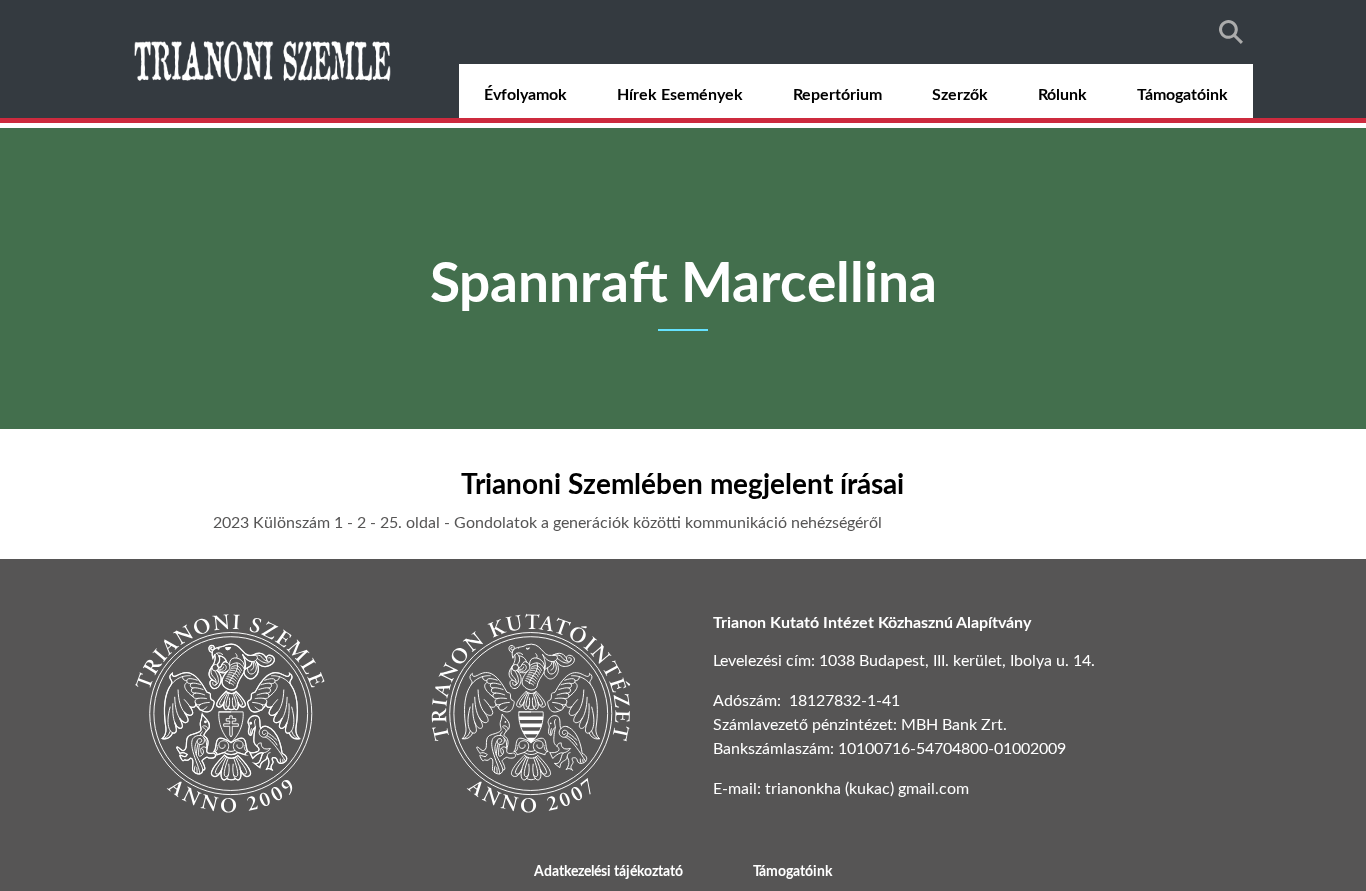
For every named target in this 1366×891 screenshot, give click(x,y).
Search (1231, 32)
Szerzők (960, 95)
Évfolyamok (525, 95)
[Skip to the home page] (265, 59)
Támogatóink (1182, 95)
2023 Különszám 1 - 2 (289, 523)
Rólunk (1062, 95)
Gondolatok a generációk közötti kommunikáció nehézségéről (668, 523)
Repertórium (837, 95)
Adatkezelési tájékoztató (608, 872)
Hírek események (680, 95)
